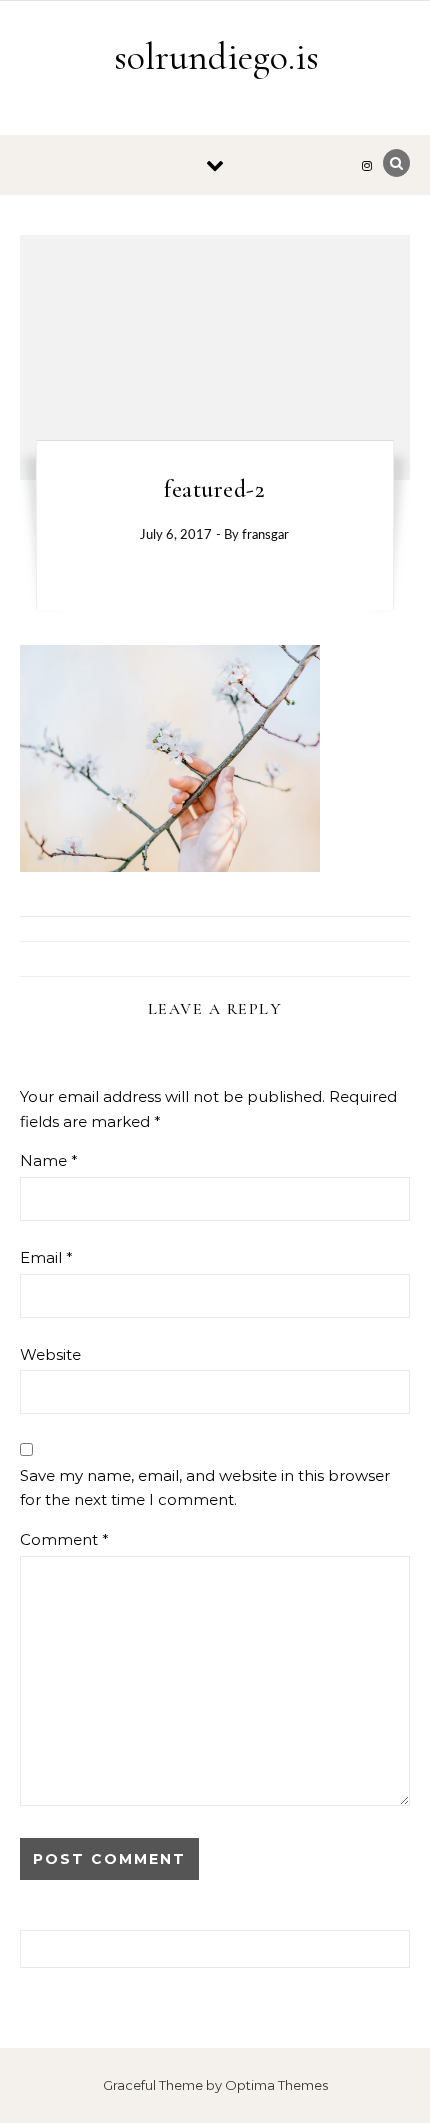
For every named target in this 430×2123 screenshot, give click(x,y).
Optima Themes (276, 2085)
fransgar (265, 535)
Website (50, 1354)
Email (46, 1257)
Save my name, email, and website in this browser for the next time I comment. (205, 1488)
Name (49, 1160)
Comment (64, 1539)
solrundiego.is (216, 57)
